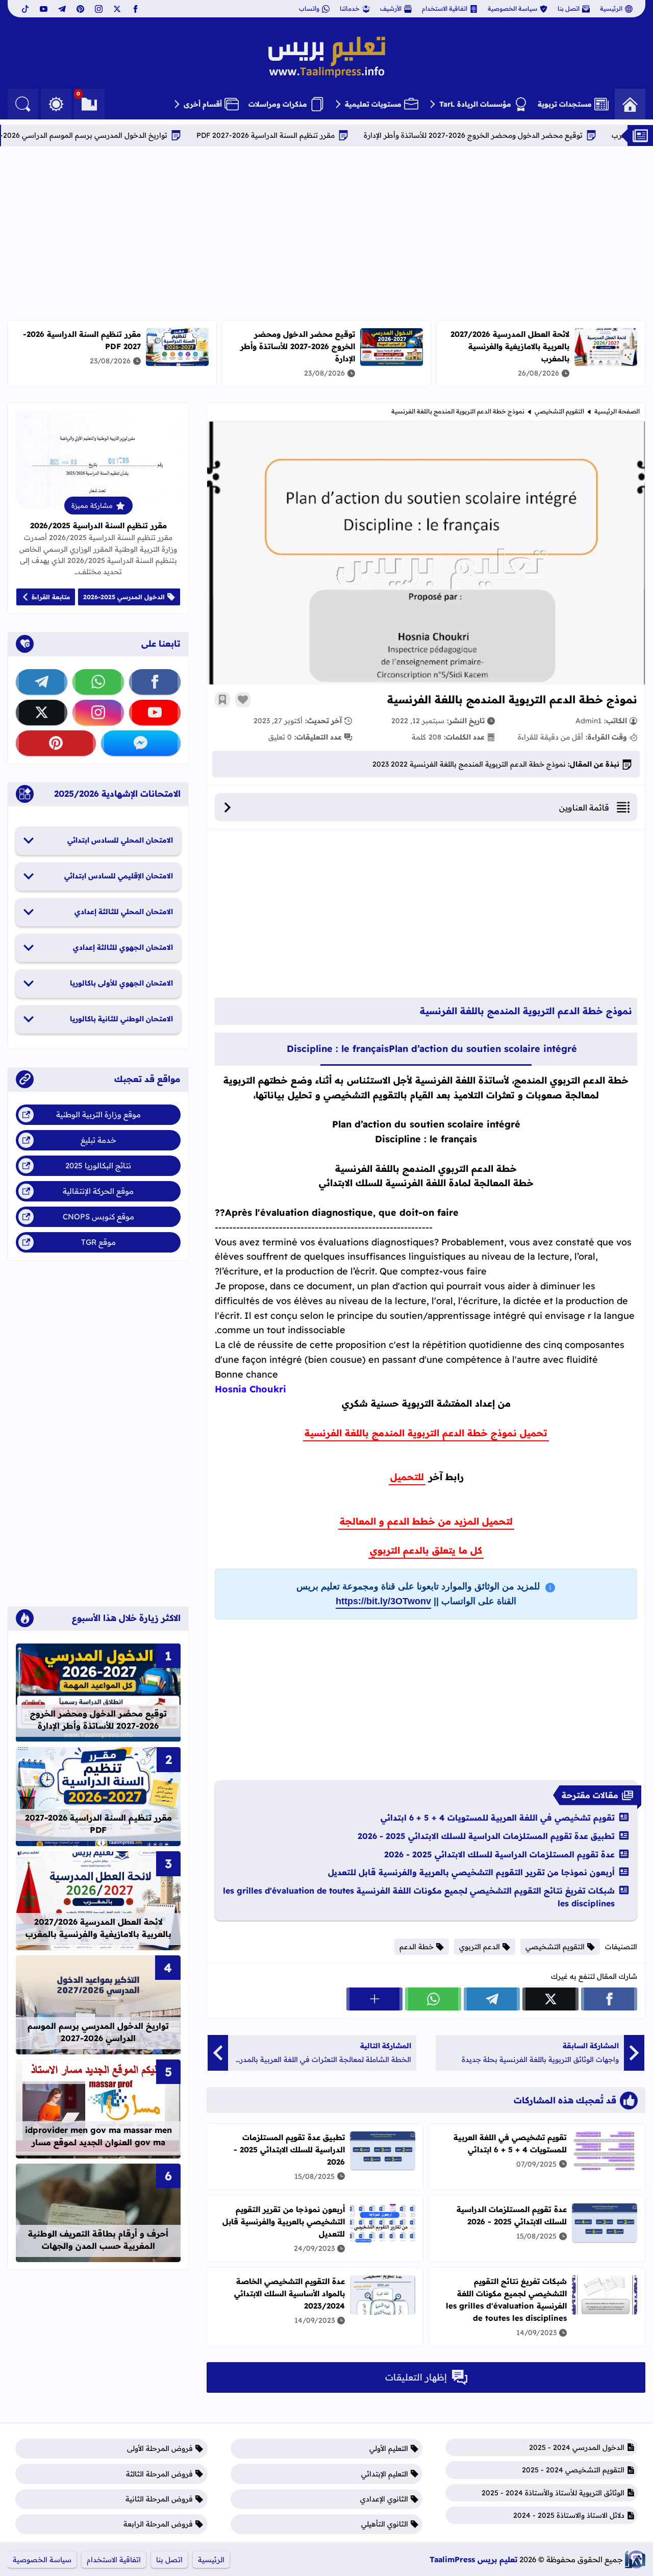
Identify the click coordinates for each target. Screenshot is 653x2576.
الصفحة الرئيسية (617, 411)
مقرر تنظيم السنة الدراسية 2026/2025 (98, 525)
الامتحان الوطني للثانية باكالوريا (121, 1019)
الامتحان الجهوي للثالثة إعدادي (123, 947)
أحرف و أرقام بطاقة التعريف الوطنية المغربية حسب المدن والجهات (98, 2240)
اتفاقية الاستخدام (445, 8)
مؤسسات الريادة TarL (475, 104)
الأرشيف (391, 8)
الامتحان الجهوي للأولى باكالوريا (121, 983)
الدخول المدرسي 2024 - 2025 (577, 2447)
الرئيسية (611, 8)
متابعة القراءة (51, 597)
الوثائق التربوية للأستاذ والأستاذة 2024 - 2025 (553, 2493)
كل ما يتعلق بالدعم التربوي (426, 1550)
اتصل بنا (569, 8)
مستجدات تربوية (565, 104)
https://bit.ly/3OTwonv (383, 1601)
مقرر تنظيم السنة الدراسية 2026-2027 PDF (349, 135)
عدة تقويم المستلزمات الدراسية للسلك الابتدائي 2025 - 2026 (499, 1854)
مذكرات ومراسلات (278, 104)
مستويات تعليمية (373, 104)
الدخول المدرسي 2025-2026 (124, 597)
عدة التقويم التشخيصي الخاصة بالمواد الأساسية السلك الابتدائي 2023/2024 (290, 2293)
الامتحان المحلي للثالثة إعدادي (124, 912)
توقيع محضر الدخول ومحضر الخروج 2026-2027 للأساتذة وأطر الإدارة (298, 346)
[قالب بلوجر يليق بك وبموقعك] (635, 2559)
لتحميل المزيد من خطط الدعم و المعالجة (426, 1521)
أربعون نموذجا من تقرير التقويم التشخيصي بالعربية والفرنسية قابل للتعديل (471, 1872)
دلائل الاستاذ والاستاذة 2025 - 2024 (569, 2515)
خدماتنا (350, 8)
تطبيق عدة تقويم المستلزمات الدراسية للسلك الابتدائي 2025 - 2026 (486, 1836)
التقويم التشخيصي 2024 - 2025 (573, 2470)
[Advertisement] (326, 233)
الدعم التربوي (480, 1947)
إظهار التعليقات (416, 2377)
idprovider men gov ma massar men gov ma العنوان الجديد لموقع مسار (98, 2136)
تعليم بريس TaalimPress (473, 2559)
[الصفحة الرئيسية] (630, 104)
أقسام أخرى (203, 104)
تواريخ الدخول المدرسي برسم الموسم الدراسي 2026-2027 (158, 135)
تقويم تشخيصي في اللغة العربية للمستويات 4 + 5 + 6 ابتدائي (498, 1818)
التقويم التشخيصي (559, 411)
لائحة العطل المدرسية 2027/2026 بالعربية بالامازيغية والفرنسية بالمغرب (510, 346)
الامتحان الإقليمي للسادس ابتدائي (119, 876)
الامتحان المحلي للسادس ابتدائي (120, 840)
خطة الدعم (417, 1947)
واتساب (309, 8)
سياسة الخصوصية (512, 8)
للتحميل (407, 1477)
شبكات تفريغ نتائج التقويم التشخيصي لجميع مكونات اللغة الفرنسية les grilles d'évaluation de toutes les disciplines (419, 1897)
